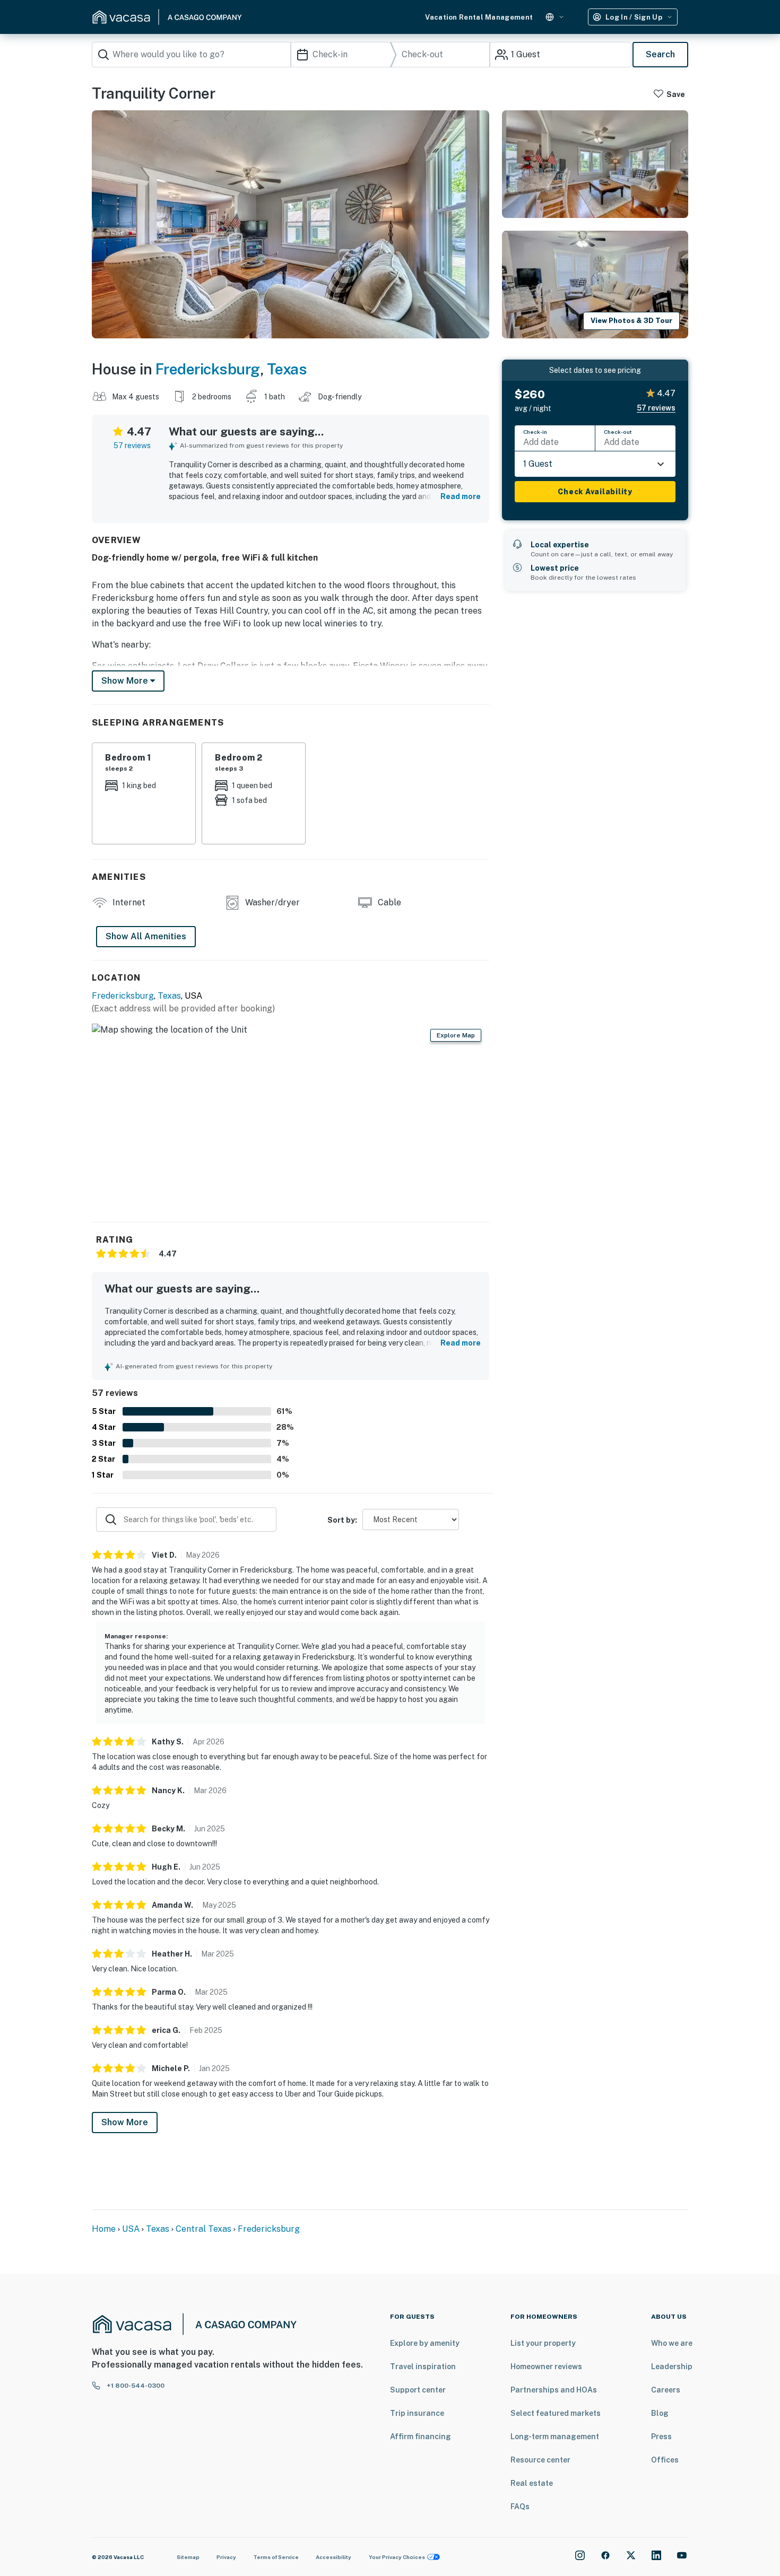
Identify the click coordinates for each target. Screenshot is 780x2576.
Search (660, 54)
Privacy (226, 2557)
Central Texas (203, 2229)
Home (104, 2229)
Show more (126, 681)
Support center (418, 2390)
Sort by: (342, 1520)
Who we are (672, 2343)
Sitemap (188, 2557)
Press (661, 2437)
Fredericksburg (208, 369)
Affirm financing (421, 2437)
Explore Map (456, 1035)
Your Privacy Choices (397, 2557)
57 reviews (132, 446)
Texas (287, 369)
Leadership (672, 2367)
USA (131, 2229)
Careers (666, 2390)
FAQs (520, 2507)
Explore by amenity (425, 2343)
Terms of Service (276, 2557)
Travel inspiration (423, 2367)
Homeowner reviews (546, 2367)
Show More (125, 2122)
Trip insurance (417, 2413)
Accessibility (333, 2557)
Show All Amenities (146, 936)
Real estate (532, 2483)
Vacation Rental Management (479, 17)
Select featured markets (556, 2413)
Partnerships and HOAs (554, 2390)
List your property (543, 2343)
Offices (665, 2460)
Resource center (540, 2460)
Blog (660, 2413)
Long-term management (555, 2437)
